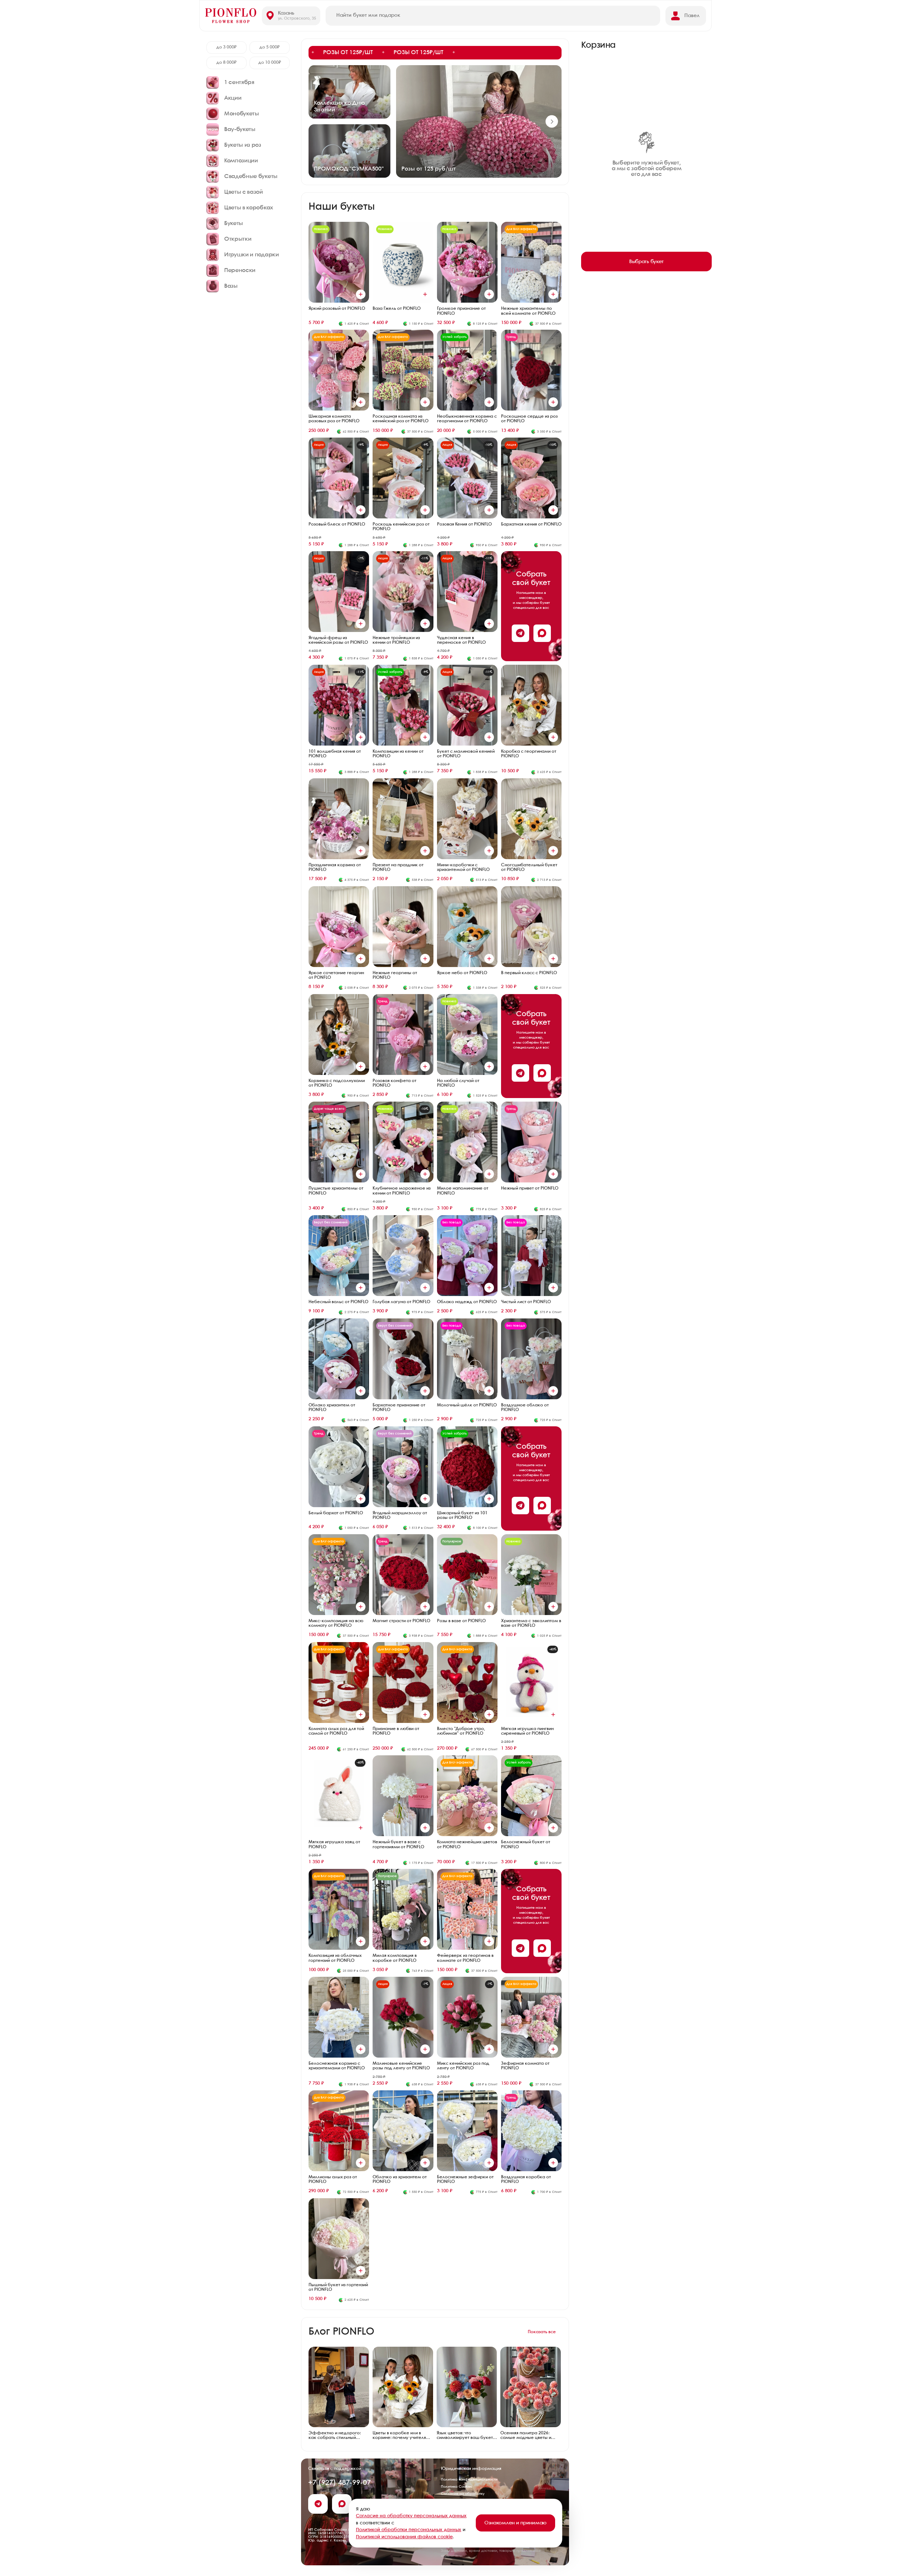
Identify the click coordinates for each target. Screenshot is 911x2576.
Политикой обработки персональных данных (409, 2530)
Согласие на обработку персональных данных (411, 2516)
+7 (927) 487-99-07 (339, 2483)
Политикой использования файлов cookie (404, 2537)
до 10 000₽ (270, 62)
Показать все (542, 2332)
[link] (435, 53)
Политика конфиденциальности (469, 2480)
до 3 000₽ (227, 47)
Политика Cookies (456, 2487)
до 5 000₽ (270, 47)
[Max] (542, 633)
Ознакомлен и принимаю (515, 2523)
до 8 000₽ (227, 62)
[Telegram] (520, 633)
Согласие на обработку (463, 2494)
